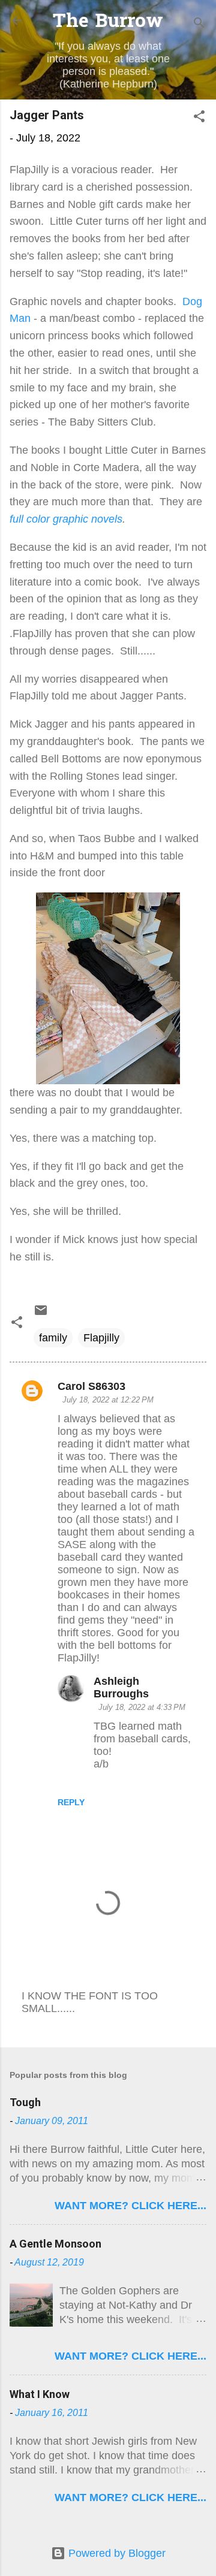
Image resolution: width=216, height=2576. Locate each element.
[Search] (199, 24)
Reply (71, 1802)
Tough (25, 2102)
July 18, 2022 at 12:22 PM (108, 1400)
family (53, 1338)
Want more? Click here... (130, 2206)
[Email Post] (41, 1314)
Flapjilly (101, 1338)
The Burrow (108, 22)
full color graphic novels (66, 519)
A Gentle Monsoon (55, 2244)
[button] (199, 118)
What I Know (40, 2394)
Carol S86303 (91, 1386)
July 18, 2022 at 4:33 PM (142, 1707)
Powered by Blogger (115, 2553)
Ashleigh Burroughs (121, 1687)
